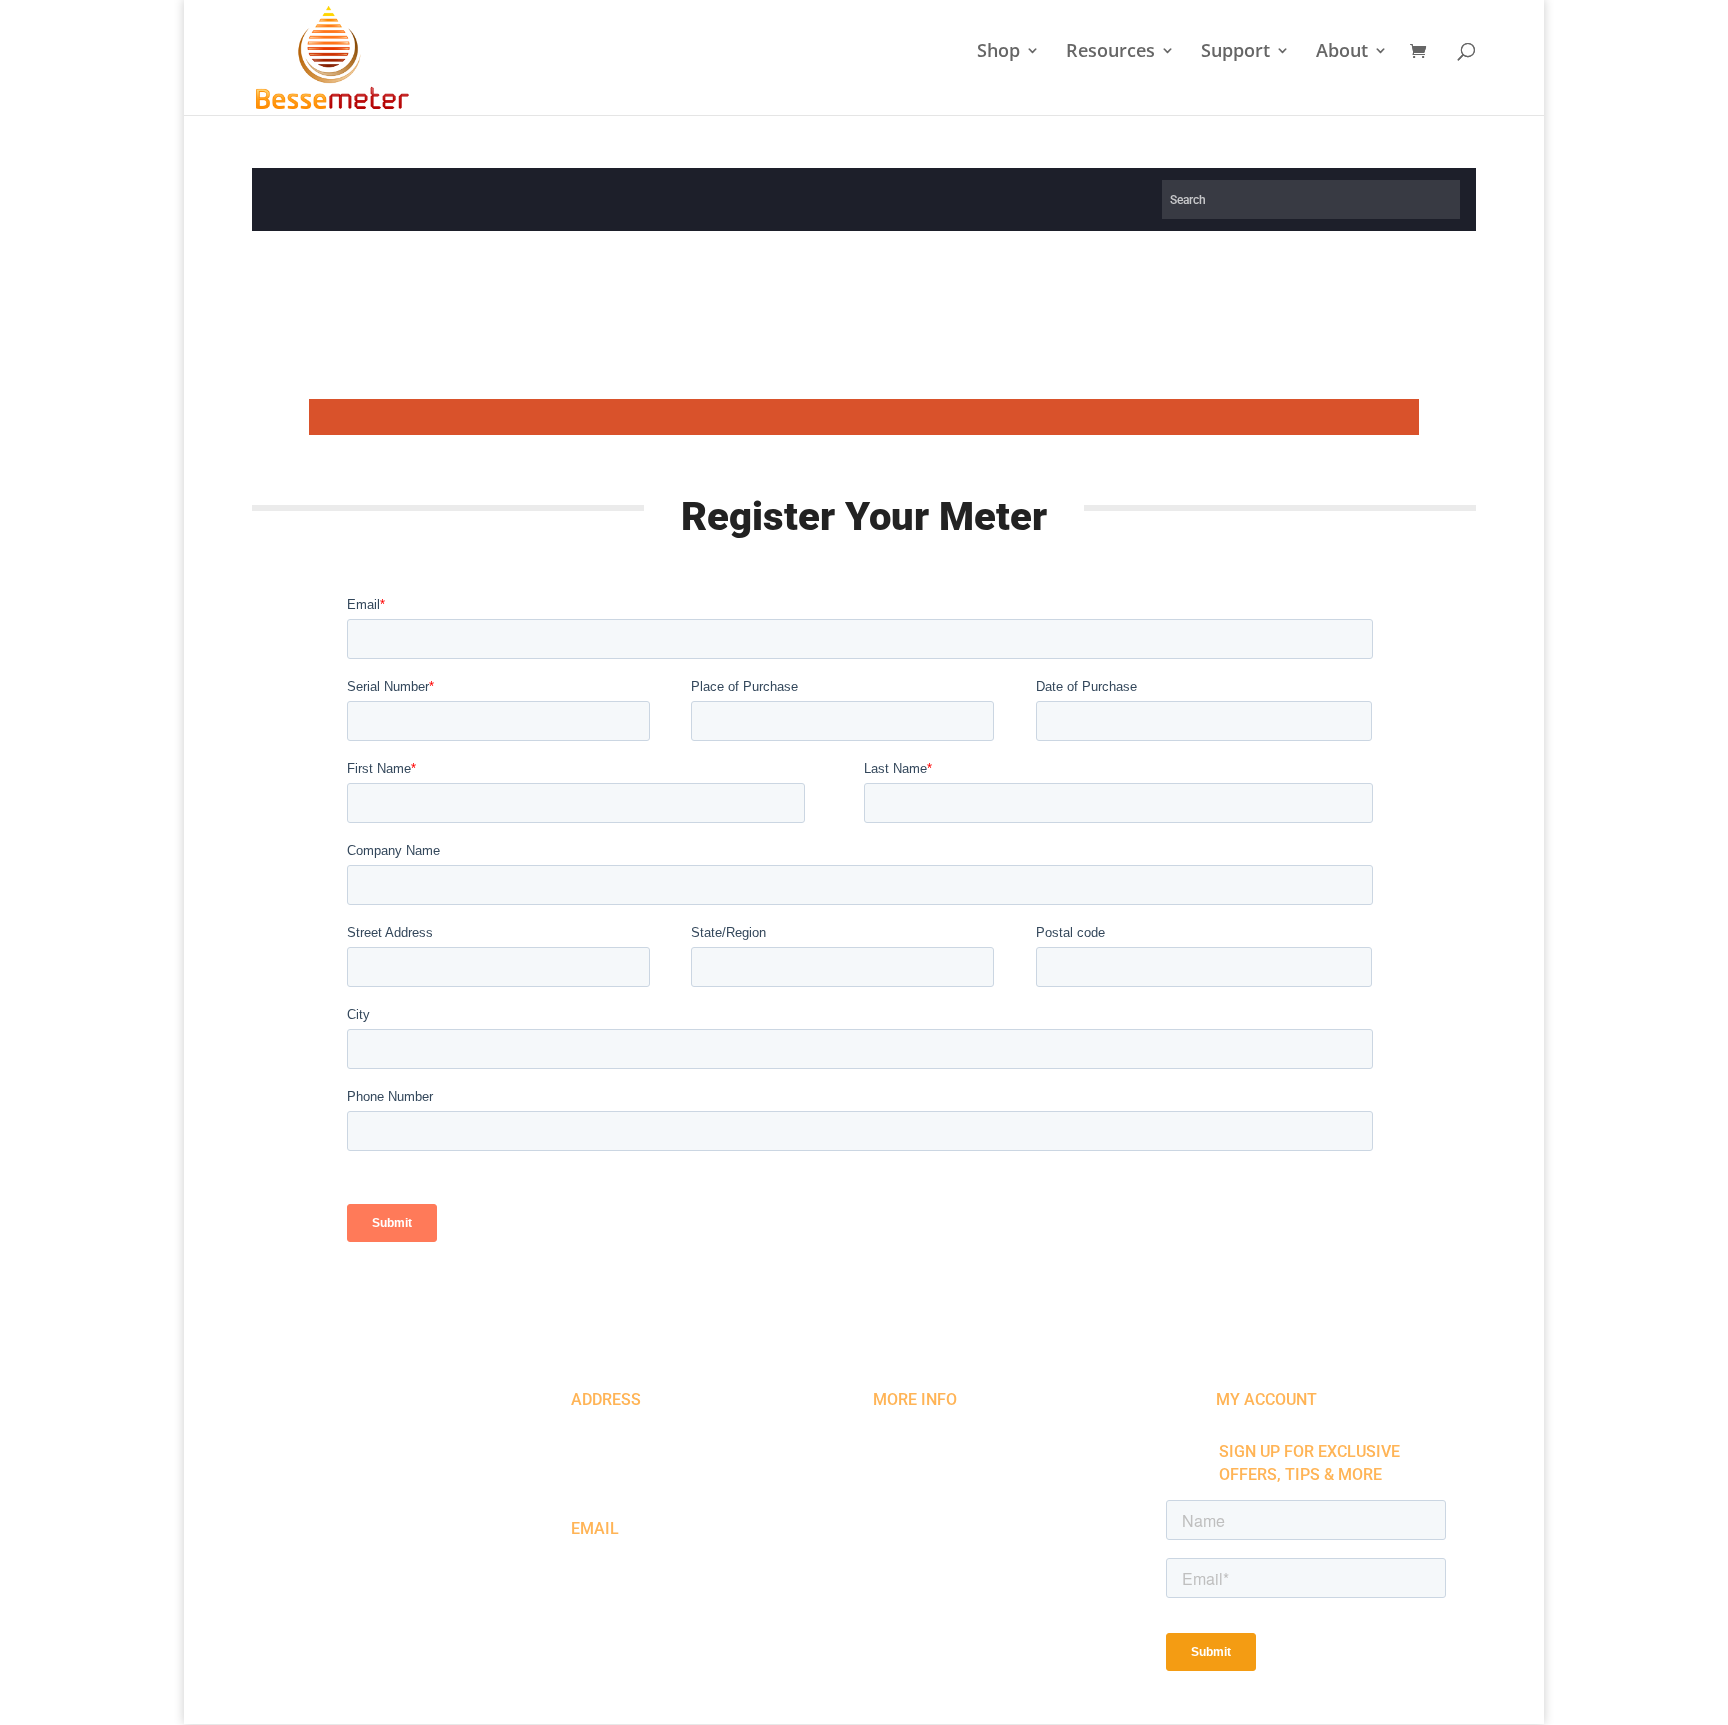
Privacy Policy (324, 1626)
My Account (1266, 1399)
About (1342, 52)
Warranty (922, 1473)
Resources (1110, 52)
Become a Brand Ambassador (996, 1495)
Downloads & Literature (973, 1517)
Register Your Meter (961, 1451)
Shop (998, 52)
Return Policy (415, 1626)
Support (1235, 52)
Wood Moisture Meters (971, 1429)
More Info (915, 1399)
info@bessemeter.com (652, 1562)
